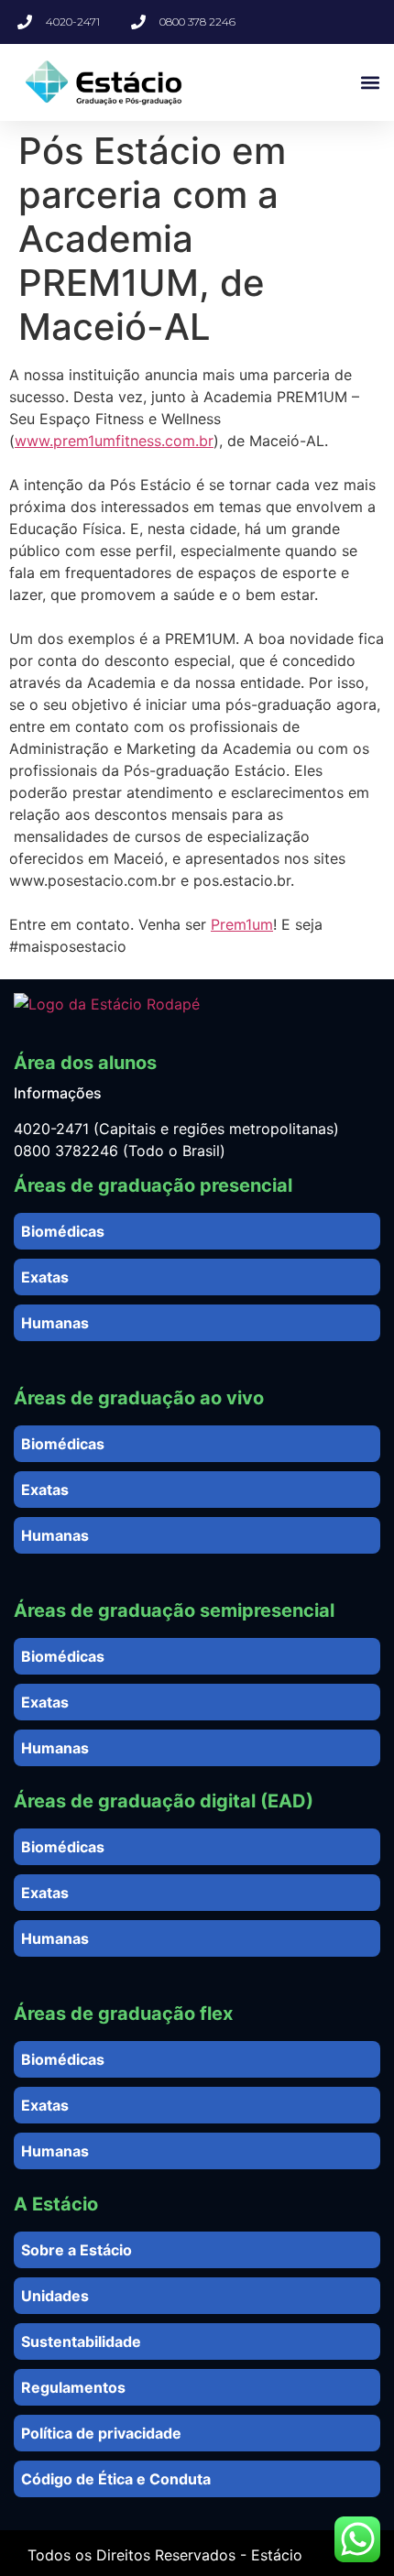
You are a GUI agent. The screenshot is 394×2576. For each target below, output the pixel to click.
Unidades (55, 2296)
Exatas (45, 1277)
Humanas (55, 1323)
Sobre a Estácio (77, 2250)
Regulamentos (73, 2387)
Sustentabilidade (81, 2341)
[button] (370, 83)
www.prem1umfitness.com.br (114, 441)
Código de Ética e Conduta (116, 2479)
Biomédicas (63, 1231)
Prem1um (242, 924)
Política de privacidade (101, 2433)
